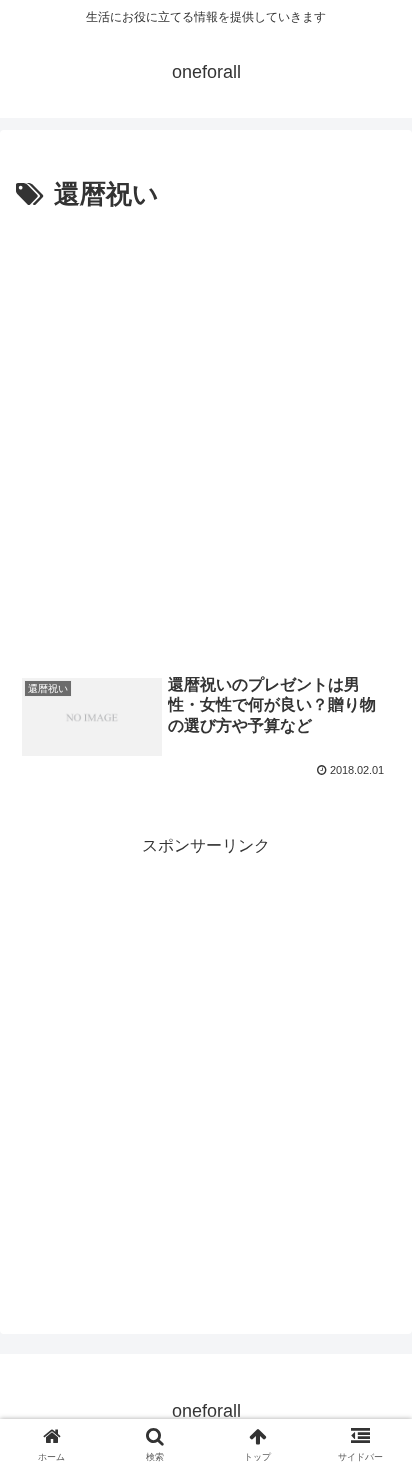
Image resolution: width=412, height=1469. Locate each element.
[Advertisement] (206, 434)
